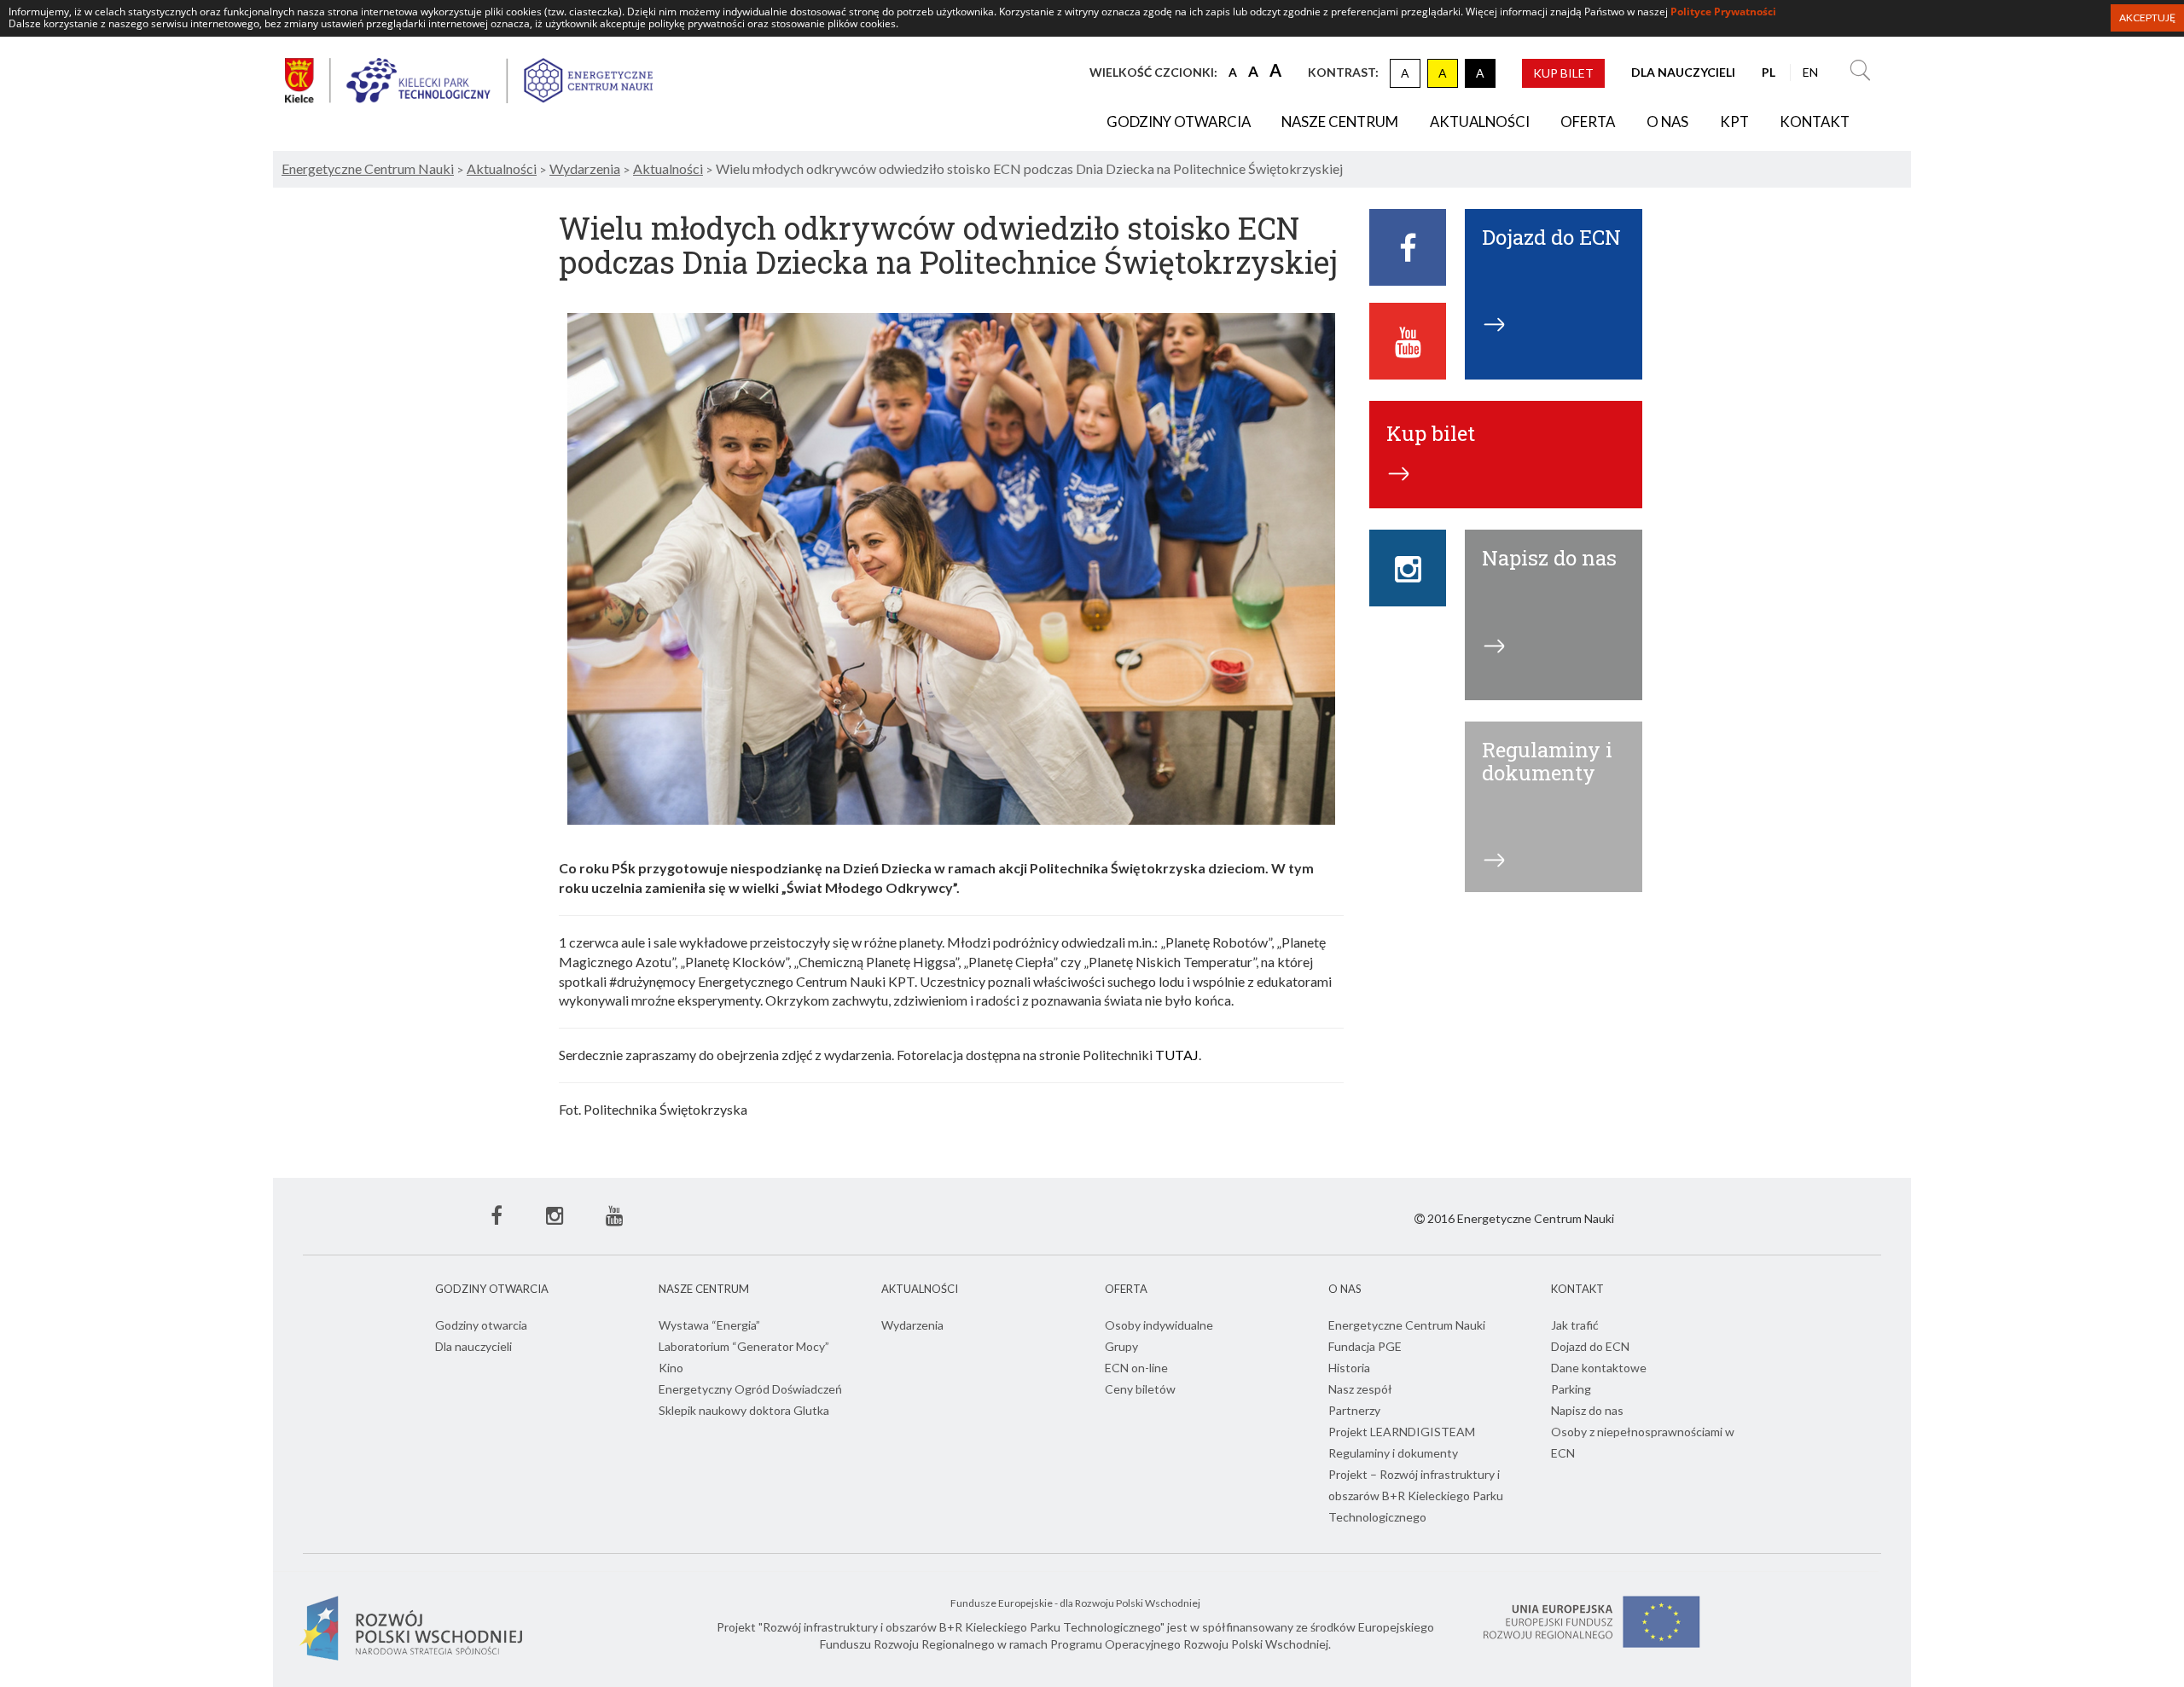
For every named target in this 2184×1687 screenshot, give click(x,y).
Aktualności (1480, 122)
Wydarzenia (912, 1325)
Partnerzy (1354, 1410)
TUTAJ (1177, 1055)
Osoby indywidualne (1159, 1325)
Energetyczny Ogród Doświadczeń (750, 1389)
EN (1810, 72)
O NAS (1667, 122)
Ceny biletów (1140, 1389)
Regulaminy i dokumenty (1393, 1453)
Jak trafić (1575, 1325)
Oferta (1588, 122)
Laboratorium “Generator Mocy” (744, 1346)
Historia (1349, 1368)
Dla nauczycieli (473, 1346)
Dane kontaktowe (1599, 1368)
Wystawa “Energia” (709, 1325)
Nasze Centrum (1340, 122)
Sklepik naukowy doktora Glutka (744, 1410)
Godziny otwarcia (1179, 122)
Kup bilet (1563, 73)
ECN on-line (1136, 1368)
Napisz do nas (1587, 1410)
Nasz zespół (1360, 1389)
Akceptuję (2147, 17)
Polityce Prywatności (1723, 12)
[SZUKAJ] (1860, 72)
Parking (1571, 1389)
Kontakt (1815, 122)
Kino (671, 1368)
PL (1769, 72)
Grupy (1121, 1346)
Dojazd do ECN (1590, 1346)
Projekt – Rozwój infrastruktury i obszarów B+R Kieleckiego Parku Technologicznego (1416, 1496)
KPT (1734, 122)
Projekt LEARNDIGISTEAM (1402, 1432)
